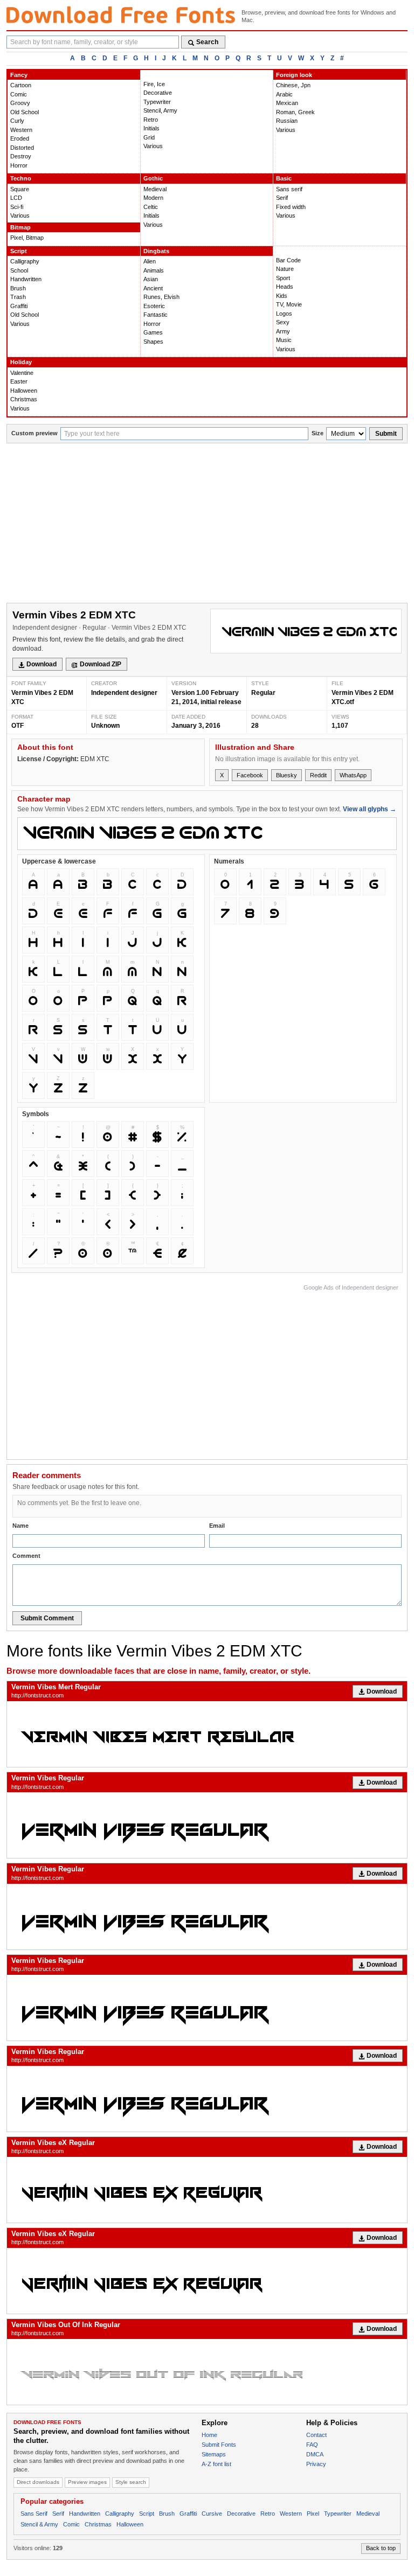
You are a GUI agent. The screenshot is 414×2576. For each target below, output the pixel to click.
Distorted (22, 148)
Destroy (21, 156)
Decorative (158, 93)
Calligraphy (25, 261)
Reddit (318, 775)
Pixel (313, 2514)
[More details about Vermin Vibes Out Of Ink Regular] (207, 2372)
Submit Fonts (219, 2445)
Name (20, 1526)
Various (153, 146)
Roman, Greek (295, 112)
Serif (282, 198)
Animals (154, 270)
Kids (282, 296)
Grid (149, 137)
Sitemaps (214, 2454)
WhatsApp (353, 775)
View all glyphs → (370, 809)
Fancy (19, 75)
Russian (287, 121)
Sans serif (289, 189)
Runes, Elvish (161, 297)
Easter (19, 381)
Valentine (22, 373)
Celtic (151, 207)
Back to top (381, 2548)
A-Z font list (216, 2464)
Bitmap (20, 227)
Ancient (153, 288)
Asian (151, 279)
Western (21, 130)
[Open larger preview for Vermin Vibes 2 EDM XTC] (306, 631)
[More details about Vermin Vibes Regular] (207, 1825)
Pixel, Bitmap (27, 238)
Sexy (283, 322)
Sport (283, 278)
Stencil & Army (39, 2524)
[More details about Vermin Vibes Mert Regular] (207, 1734)
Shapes (153, 342)
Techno (21, 178)
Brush (18, 288)
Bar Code (288, 260)
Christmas (24, 399)
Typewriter (157, 102)
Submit (386, 434)
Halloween (24, 391)
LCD (16, 198)
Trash (18, 297)
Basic (284, 178)
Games (153, 332)
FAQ (312, 2445)
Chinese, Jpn (293, 85)
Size (318, 433)
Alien (150, 261)
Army (283, 331)
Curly (17, 121)
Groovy (20, 103)
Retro (151, 120)
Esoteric (154, 306)
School (19, 270)
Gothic (153, 178)
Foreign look (294, 75)
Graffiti (19, 306)
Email (217, 1526)
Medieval (155, 189)
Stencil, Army (160, 110)
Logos (284, 314)
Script (19, 251)
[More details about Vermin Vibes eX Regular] (207, 2190)
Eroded (20, 138)
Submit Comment (47, 1618)
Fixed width (291, 207)
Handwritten (26, 279)
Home (209, 2435)
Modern (153, 198)
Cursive (212, 2514)
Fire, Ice (154, 84)
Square (20, 189)
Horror (19, 165)
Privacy (316, 2464)
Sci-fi (17, 207)
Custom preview (34, 433)
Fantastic (156, 315)
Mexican (287, 103)
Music (284, 340)
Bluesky (287, 775)
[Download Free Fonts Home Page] (121, 15)
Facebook (250, 775)
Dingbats (156, 251)
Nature (285, 269)
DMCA (315, 2454)
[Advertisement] (207, 524)
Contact (316, 2435)
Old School (25, 112)
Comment (26, 1556)
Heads (285, 287)
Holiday (21, 362)
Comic (19, 94)
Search (207, 42)
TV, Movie (289, 304)
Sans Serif (34, 2514)
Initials (151, 128)
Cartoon (21, 85)
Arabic (284, 94)
